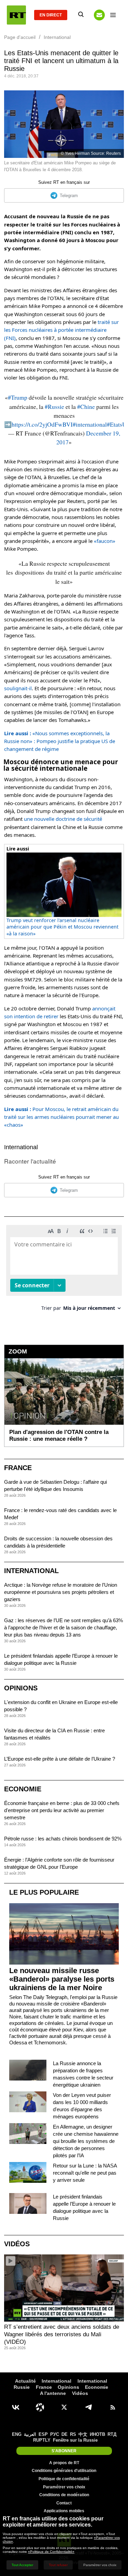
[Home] (16, 15)
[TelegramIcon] (88, 2407)
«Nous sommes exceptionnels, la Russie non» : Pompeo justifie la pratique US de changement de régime (60, 741)
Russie (22, 2387)
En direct (51, 15)
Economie (23, 1789)
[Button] (99, 15)
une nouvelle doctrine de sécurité (63, 819)
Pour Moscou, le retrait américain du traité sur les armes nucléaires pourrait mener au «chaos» (61, 1117)
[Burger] (113, 15)
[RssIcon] (113, 2407)
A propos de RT (64, 2463)
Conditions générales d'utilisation (64, 2471)
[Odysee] (40, 2407)
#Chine (86, 406)
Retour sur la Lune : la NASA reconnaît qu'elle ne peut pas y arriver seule (85, 2173)
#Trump (18, 397)
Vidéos (17, 2244)
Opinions (21, 1688)
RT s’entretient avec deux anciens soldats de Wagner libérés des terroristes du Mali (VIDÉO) (62, 2334)
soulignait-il (18, 688)
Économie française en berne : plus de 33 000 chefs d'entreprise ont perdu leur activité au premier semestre (62, 1810)
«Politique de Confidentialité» (51, 2552)
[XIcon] (64, 2407)
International (21, 1147)
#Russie (54, 406)
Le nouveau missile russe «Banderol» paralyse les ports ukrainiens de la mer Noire (62, 1979)
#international (90, 424)
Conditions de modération (64, 2495)
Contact (64, 2503)
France (18, 1468)
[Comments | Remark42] (64, 1270)
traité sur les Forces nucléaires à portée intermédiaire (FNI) (61, 330)
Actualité (25, 2381)
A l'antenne (53, 2393)
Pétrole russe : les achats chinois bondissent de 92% (63, 1839)
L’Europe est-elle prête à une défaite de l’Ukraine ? (60, 1759)
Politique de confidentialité (64, 2479)
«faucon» (105, 541)
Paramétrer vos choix (64, 2487)
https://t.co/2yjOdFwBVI (42, 424)
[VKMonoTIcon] (16, 2407)
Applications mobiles (64, 2511)
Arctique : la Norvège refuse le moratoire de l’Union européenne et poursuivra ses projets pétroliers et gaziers (61, 1592)
